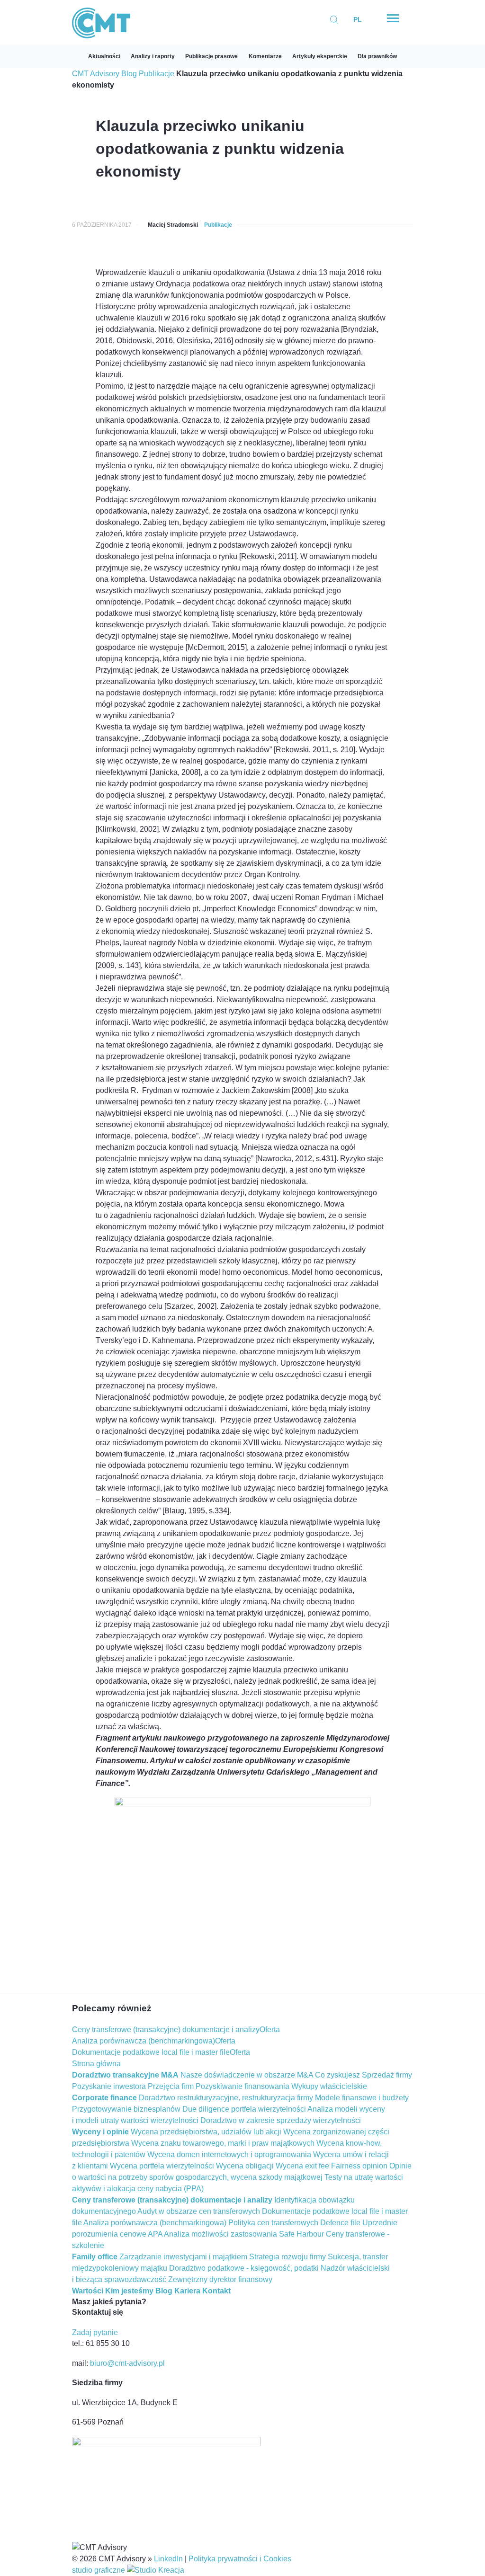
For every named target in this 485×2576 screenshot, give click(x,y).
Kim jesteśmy (129, 2291)
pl (358, 19)
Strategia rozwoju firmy (287, 2257)
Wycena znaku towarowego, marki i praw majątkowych (223, 2143)
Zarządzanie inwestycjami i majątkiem (183, 2257)
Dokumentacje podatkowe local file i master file (151, 2052)
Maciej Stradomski (173, 225)
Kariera (187, 2291)
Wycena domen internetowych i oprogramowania (229, 2154)
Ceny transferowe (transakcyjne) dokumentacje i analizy (166, 2030)
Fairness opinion (359, 2166)
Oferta (270, 2030)
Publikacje (157, 74)
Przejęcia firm (171, 2086)
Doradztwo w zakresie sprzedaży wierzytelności (281, 2120)
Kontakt (216, 2291)
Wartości (88, 2291)
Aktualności (104, 56)
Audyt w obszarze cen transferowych (199, 2211)
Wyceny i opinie (100, 2132)
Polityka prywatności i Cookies (240, 2559)
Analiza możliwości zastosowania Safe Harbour (244, 2234)
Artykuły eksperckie (320, 56)
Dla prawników (377, 56)
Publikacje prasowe (211, 56)
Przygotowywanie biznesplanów (126, 2109)
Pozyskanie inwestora (109, 2086)
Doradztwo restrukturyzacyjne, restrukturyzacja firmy (226, 2098)
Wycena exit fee (302, 2166)
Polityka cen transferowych (273, 2223)
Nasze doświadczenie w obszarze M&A (247, 2075)
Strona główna (96, 2064)
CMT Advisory (96, 74)
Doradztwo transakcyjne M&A (125, 2075)
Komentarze (265, 56)
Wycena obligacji (245, 2166)
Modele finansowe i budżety (362, 2098)
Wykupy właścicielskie (329, 2086)
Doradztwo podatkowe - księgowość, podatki (244, 2268)
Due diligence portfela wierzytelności (244, 2109)
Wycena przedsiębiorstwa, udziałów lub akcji (206, 2132)
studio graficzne (99, 2570)
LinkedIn (168, 2559)
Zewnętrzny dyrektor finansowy (220, 2279)
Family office (95, 2257)
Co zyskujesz (337, 2075)
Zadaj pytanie (95, 2332)
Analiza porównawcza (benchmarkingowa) (144, 2041)
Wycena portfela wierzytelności (162, 2166)
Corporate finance (104, 2098)
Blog (129, 74)
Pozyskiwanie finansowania (242, 2086)
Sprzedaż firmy (387, 2075)
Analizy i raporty (153, 56)
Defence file (340, 2223)
